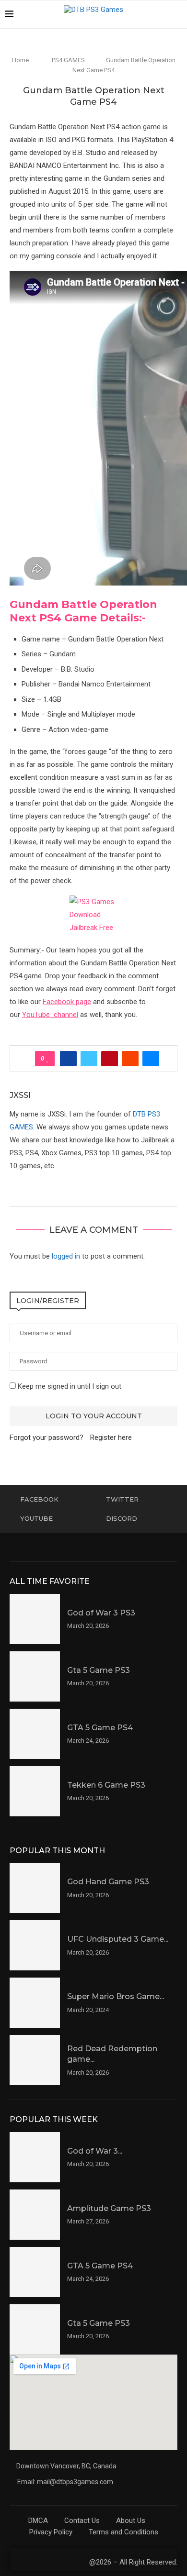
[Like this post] (48, 1059)
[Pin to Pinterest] (110, 1059)
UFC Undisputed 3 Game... (118, 1939)
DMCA (38, 2521)
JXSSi (20, 1095)
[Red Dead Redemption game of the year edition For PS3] (35, 2060)
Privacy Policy (51, 2532)
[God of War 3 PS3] (35, 1619)
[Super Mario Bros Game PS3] (35, 2003)
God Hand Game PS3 (108, 1882)
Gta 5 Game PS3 (99, 1670)
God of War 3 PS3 (101, 1613)
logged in (66, 1256)
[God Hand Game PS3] (35, 1888)
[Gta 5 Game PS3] (35, 1676)
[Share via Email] (151, 1059)
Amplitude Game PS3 (109, 2208)
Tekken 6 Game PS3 (106, 1785)
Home (20, 60)
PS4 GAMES (68, 60)
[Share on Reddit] (130, 1059)
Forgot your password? (47, 1437)
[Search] (177, 14)
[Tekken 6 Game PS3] (35, 1791)
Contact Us (82, 2521)
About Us (131, 2521)
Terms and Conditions (123, 2532)
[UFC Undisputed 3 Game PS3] (35, 1945)
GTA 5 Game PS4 (100, 1728)
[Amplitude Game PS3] (35, 2215)
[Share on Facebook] (68, 1059)
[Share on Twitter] (89, 1059)
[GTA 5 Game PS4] (35, 1734)
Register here (111, 1437)
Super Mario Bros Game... (116, 1996)
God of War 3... (95, 2151)
